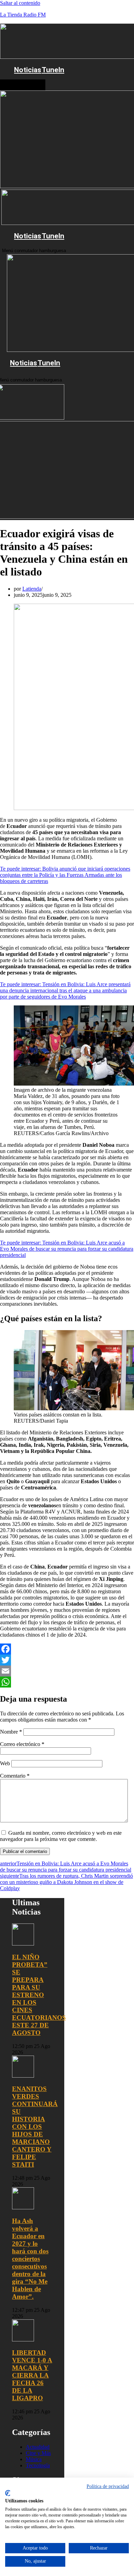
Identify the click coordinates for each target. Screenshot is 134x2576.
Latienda (32, 589)
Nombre (11, 1732)
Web (5, 1763)
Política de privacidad (108, 2486)
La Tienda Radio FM (23, 15)
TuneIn (53, 70)
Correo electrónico (22, 1744)
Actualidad (38, 2447)
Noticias (28, 70)
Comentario (15, 1776)
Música (34, 2459)
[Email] (67, 1671)
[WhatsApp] (67, 1682)
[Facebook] (67, 1649)
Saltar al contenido (20, 3)
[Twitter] (67, 1660)
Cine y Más (38, 2453)
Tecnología (38, 2465)
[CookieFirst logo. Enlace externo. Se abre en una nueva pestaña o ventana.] (8, 2493)
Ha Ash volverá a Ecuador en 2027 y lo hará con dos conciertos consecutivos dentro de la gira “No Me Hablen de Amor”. (30, 2259)
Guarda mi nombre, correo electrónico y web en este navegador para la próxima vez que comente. (61, 1836)
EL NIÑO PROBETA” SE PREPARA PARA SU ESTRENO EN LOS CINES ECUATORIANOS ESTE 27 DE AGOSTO (39, 1995)
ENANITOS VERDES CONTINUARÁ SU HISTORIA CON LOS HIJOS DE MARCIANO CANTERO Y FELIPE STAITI (35, 2127)
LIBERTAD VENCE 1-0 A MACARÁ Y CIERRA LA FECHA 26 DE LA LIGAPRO (32, 2375)
